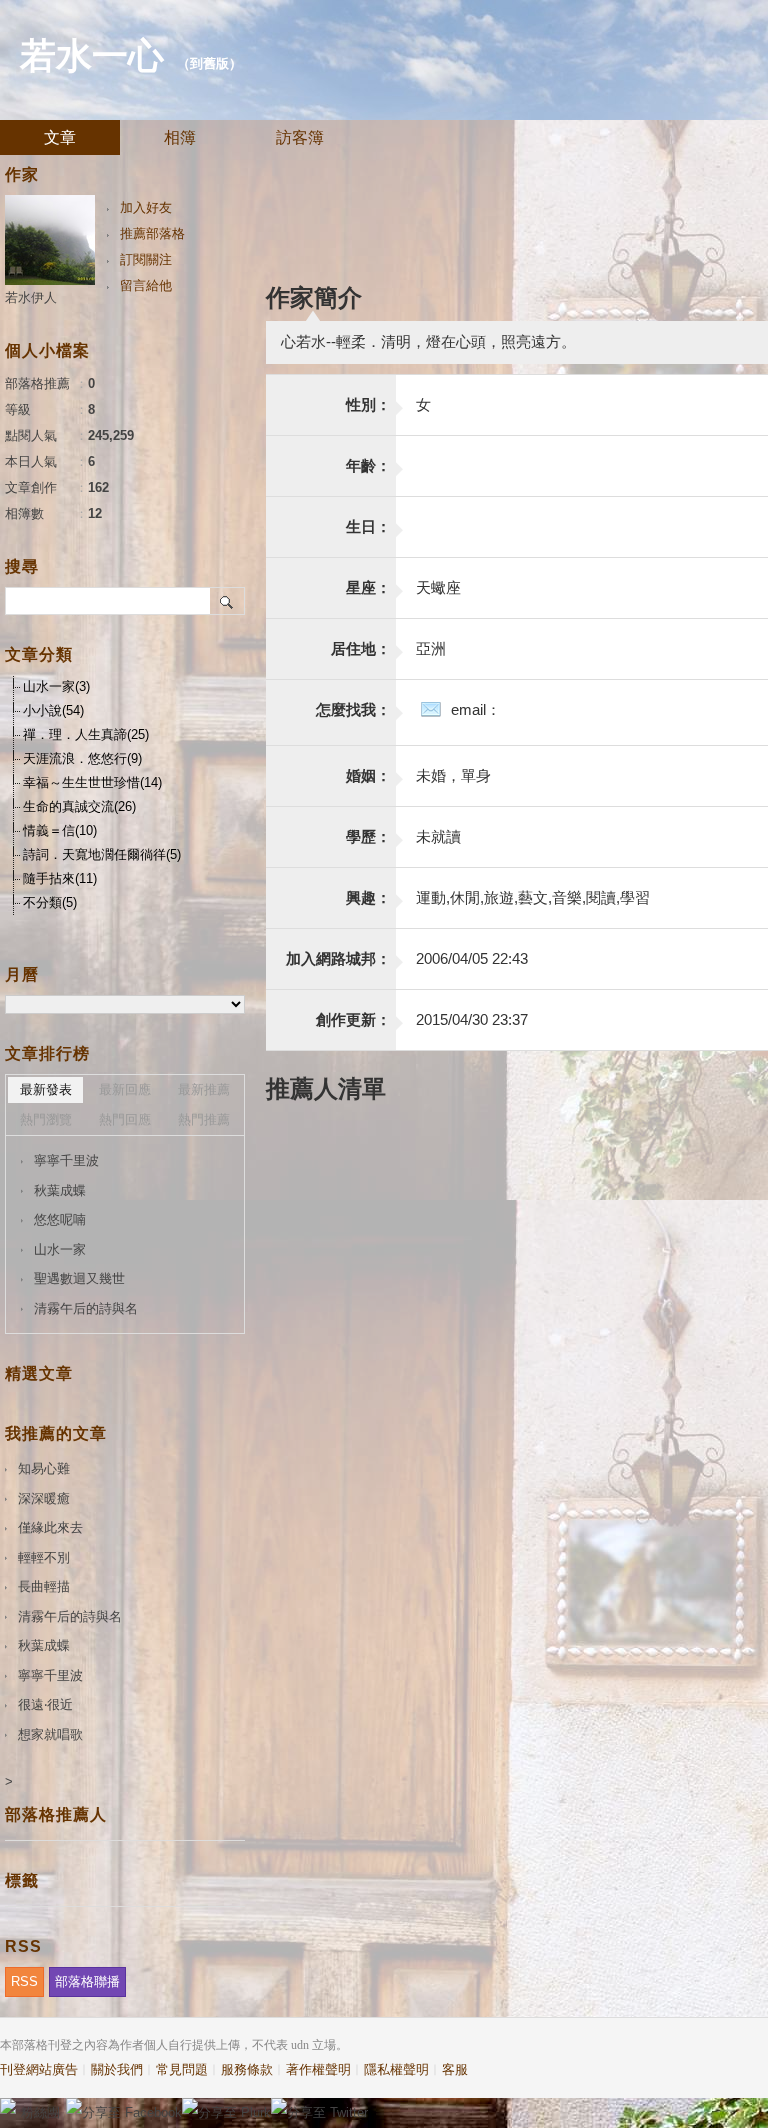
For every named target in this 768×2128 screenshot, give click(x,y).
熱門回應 (125, 1119)
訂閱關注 (146, 259)
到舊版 (209, 63)
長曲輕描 (44, 1586)
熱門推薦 (204, 1119)
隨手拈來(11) (60, 878)
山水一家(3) (56, 686)
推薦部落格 (152, 233)
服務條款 (247, 2069)
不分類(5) (50, 902)
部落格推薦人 (56, 1814)
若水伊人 (31, 297)
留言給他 (146, 285)
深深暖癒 (44, 1498)
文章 (60, 137)
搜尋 (227, 601)
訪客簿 (300, 137)
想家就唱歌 (50, 1734)
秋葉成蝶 (60, 1190)
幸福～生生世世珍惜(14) (92, 782)
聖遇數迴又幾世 (79, 1278)
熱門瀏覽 (46, 1119)
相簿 (180, 137)
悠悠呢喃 (60, 1219)
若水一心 (92, 56)
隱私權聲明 (396, 2069)
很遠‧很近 (45, 1704)
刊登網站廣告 (39, 2069)
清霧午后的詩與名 (86, 1308)
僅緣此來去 (50, 1527)
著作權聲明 (318, 2069)
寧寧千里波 (66, 1160)
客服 (455, 2069)
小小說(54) (53, 710)
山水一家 (60, 1249)
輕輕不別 (44, 1557)
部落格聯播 (87, 1981)
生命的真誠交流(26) (79, 806)
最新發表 (46, 1089)
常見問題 (182, 2069)
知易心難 (44, 1468)
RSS (24, 1981)
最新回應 (125, 1089)
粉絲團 (40, 2112)
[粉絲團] (8, 2106)
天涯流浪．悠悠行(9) (82, 758)
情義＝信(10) (60, 830)
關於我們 (117, 2069)
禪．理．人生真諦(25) (86, 734)
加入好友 (146, 207)
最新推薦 (204, 1089)
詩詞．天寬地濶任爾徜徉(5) (102, 854)
